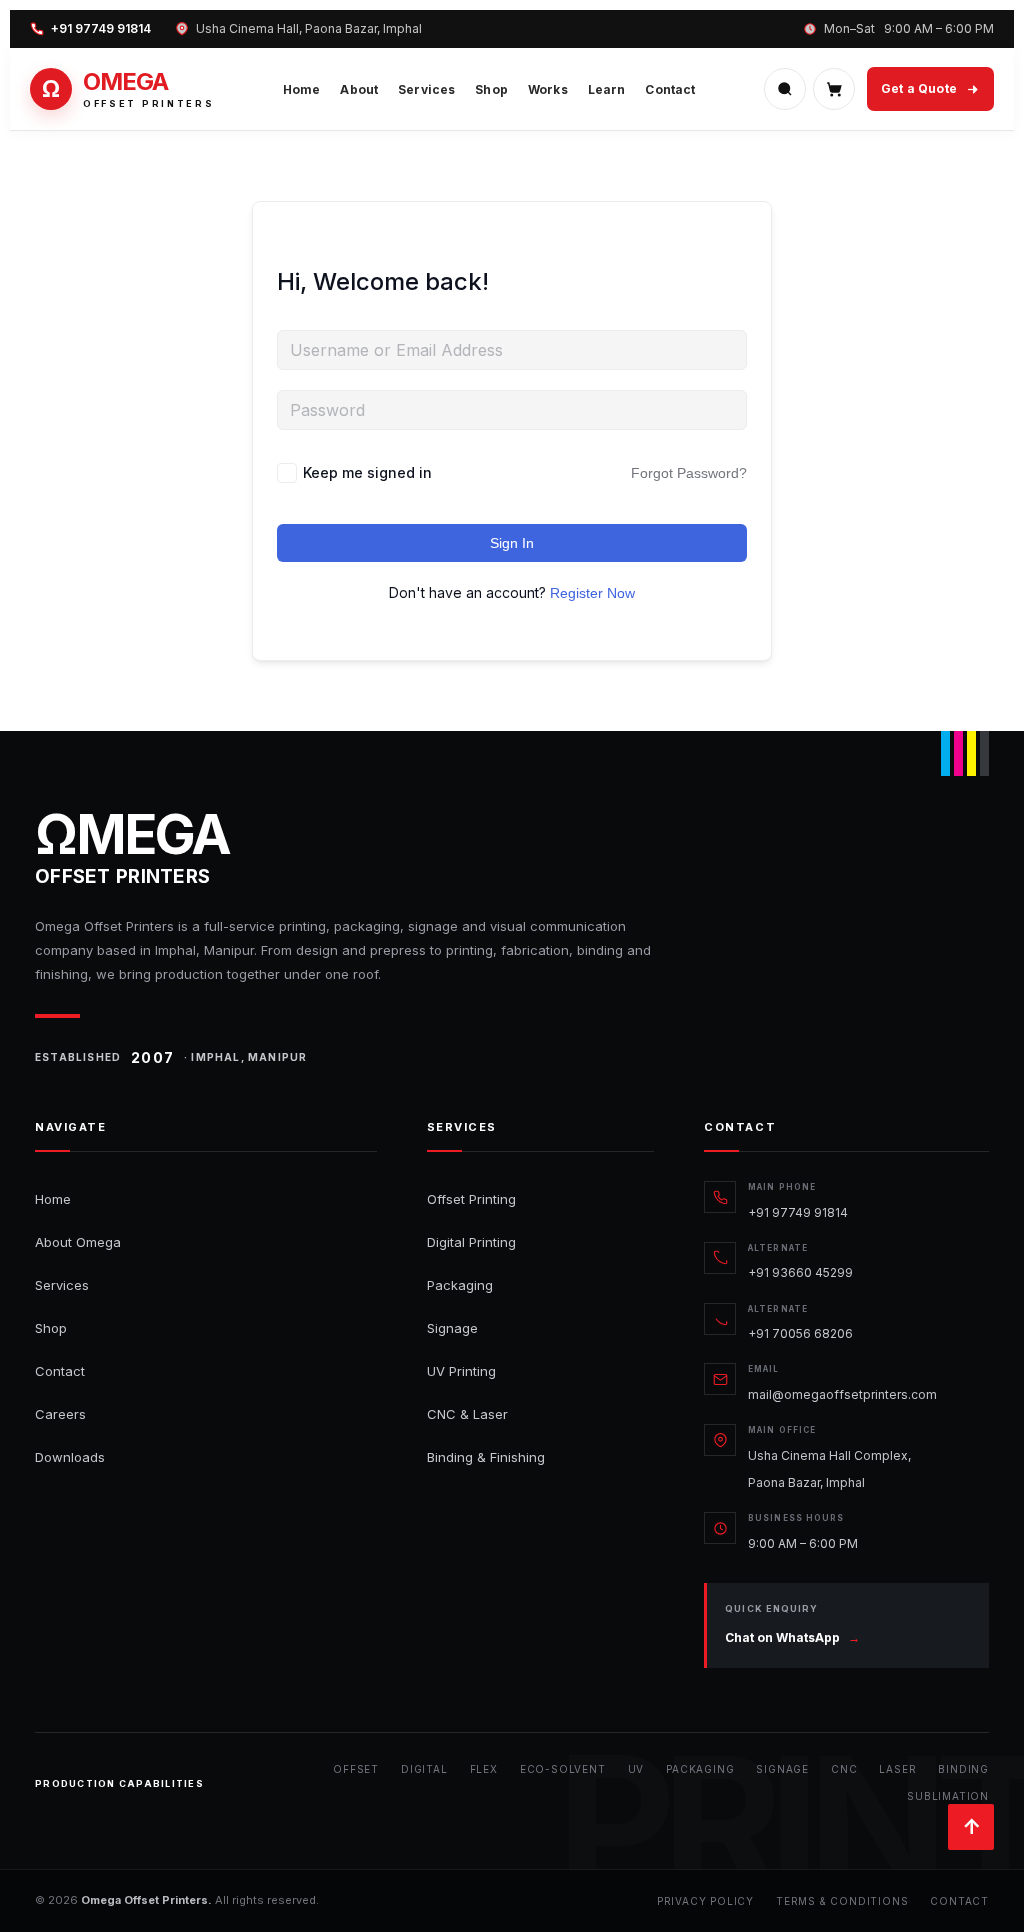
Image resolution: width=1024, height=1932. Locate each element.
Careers (60, 1414)
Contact (670, 89)
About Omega (78, 1242)
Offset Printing (471, 1199)
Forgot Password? (689, 473)
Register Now (592, 593)
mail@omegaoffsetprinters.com (842, 1394)
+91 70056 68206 (800, 1333)
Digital (424, 1769)
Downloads (70, 1457)
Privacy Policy (705, 1901)
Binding (963, 1769)
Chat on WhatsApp (792, 1637)
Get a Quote (919, 88)
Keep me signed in (367, 472)
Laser (897, 1769)
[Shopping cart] (834, 89)
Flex (484, 1769)
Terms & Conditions (842, 1901)
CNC (844, 1769)
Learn (607, 89)
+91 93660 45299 (800, 1272)
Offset (356, 1769)
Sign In (512, 543)
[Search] (785, 89)
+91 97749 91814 (101, 29)
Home (302, 89)
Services (426, 89)
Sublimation (948, 1796)
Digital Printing (471, 1242)
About (359, 89)
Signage (452, 1328)
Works (548, 89)
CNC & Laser (467, 1414)
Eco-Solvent (563, 1769)
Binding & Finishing (486, 1457)
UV (636, 1769)
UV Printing (461, 1371)
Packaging (460, 1285)
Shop (491, 89)
